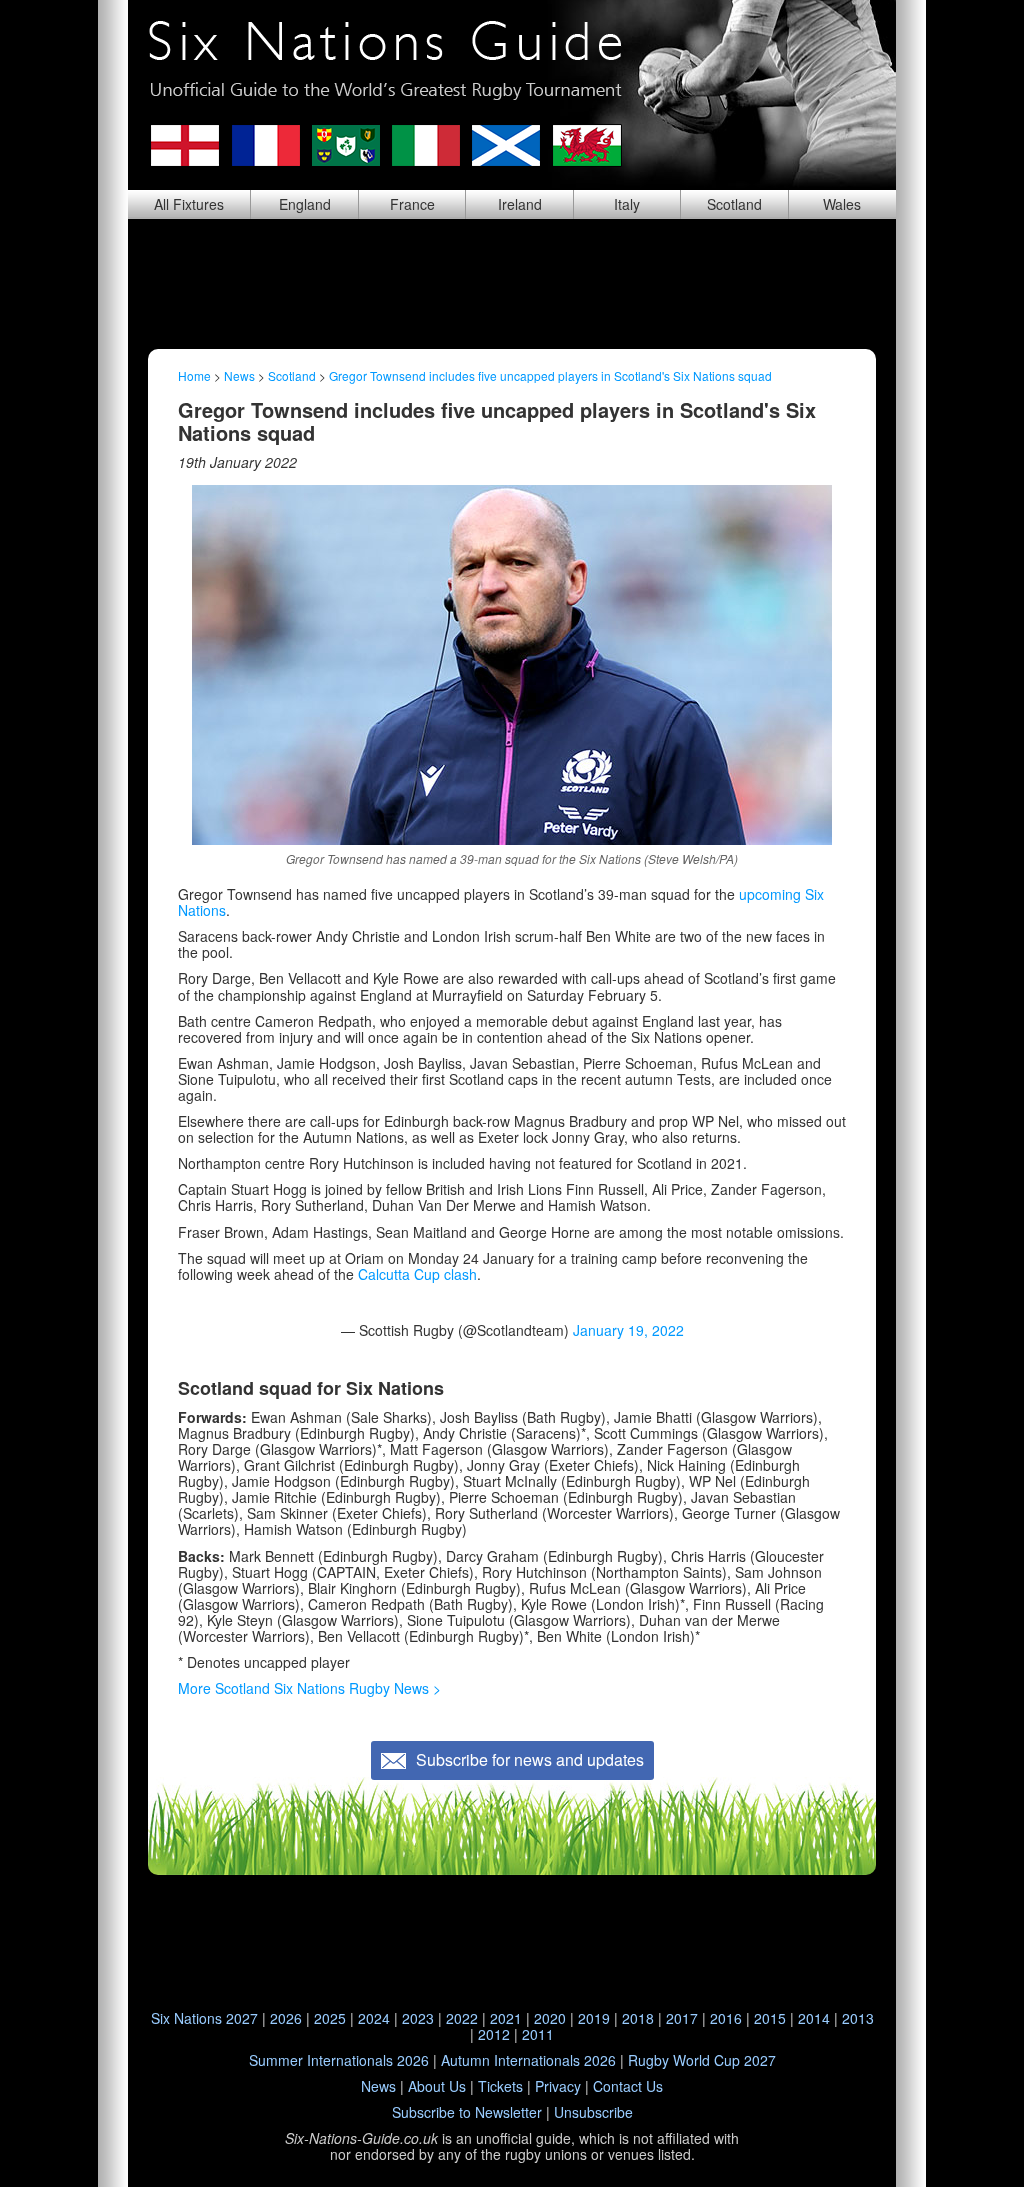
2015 (770, 2018)
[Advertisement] (512, 284)
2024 (374, 2018)
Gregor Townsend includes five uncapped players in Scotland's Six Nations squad (550, 375)
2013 (858, 2018)
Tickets (500, 2086)
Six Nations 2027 (204, 2018)
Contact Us (628, 2086)
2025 (330, 2018)
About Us (437, 2086)
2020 (550, 2018)
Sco (734, 204)
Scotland (292, 375)
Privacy (558, 2086)
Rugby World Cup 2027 (702, 2060)
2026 (286, 2018)
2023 (418, 2018)
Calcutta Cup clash (417, 1274)
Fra (412, 204)
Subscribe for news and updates (530, 1759)
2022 (462, 2018)
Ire (520, 204)
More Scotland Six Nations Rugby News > (309, 1688)
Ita (627, 204)
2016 (726, 2018)
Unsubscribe (593, 2112)
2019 (594, 2018)
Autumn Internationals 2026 (528, 2060)
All (189, 204)
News (239, 375)
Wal (842, 204)
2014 (814, 2018)
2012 (494, 2034)
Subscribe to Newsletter (467, 2112)
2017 (682, 2018)
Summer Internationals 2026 (339, 2060)
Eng (305, 204)
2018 (638, 2018)
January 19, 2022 (628, 1330)
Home (194, 375)
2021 (506, 2018)
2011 (538, 2034)
